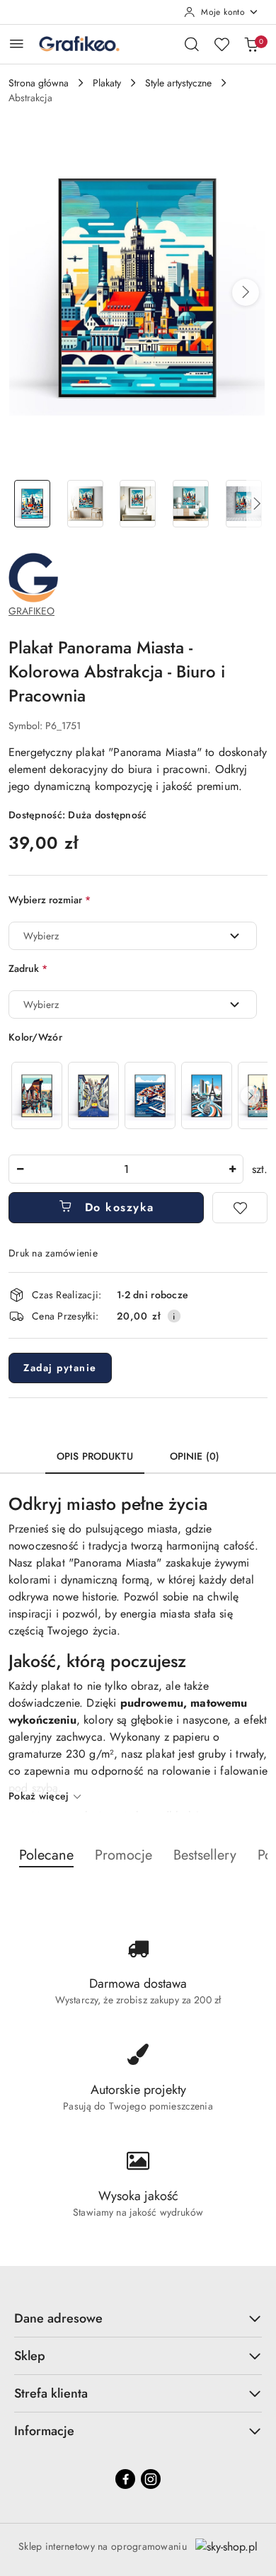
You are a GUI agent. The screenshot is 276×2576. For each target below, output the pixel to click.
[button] (246, 292)
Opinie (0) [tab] (195, 1456)
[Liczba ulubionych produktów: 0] (222, 44)
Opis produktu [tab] (95, 1456)
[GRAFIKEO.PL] (33, 577)
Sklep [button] (30, 2356)
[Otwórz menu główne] (17, 44)
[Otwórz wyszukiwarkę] (192, 44)
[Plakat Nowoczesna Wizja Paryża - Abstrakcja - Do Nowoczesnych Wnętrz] (207, 1095)
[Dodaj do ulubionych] (240, 1208)
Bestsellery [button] (205, 1855)
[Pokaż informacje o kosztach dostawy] (174, 1316)
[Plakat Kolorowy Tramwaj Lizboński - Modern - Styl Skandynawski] (93, 1095)
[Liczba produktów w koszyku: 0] (251, 44)
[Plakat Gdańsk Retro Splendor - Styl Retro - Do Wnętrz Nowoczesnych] (37, 1095)
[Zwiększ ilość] (232, 1169)
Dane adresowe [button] (58, 2318)
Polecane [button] (46, 1855)
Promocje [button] (123, 1855)
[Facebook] (125, 2479)
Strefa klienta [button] (51, 2393)
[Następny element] (251, 1096)
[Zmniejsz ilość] (20, 1169)
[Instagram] (151, 2479)
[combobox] (133, 936)
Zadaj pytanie (60, 1368)
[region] (138, 1095)
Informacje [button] (44, 2431)
